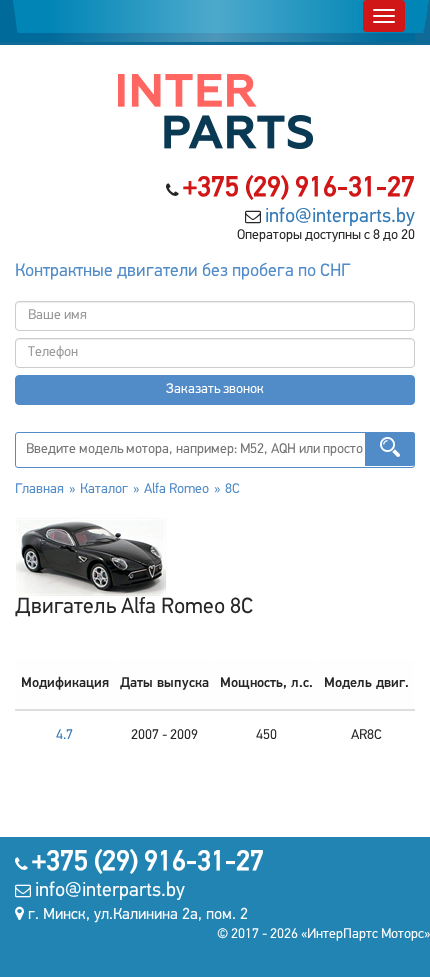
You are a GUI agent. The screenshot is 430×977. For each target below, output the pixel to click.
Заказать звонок (215, 389)
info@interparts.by (340, 217)
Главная (39, 489)
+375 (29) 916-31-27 (299, 189)
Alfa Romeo (176, 489)
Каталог (104, 489)
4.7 (64, 735)
